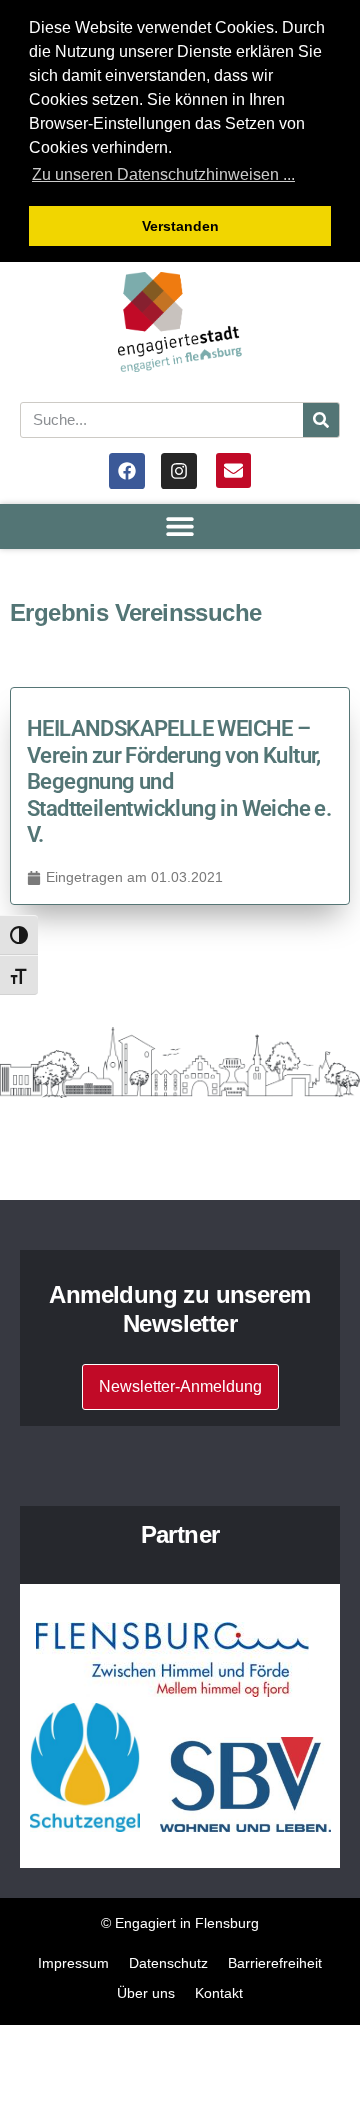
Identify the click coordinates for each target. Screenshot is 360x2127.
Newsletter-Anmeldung (180, 1386)
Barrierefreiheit (275, 1963)
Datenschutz (168, 1963)
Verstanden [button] (180, 226)
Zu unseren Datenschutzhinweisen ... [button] (163, 174)
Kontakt (219, 1993)
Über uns (146, 1993)
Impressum (73, 1963)
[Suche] (321, 420)
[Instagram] (179, 471)
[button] (180, 526)
